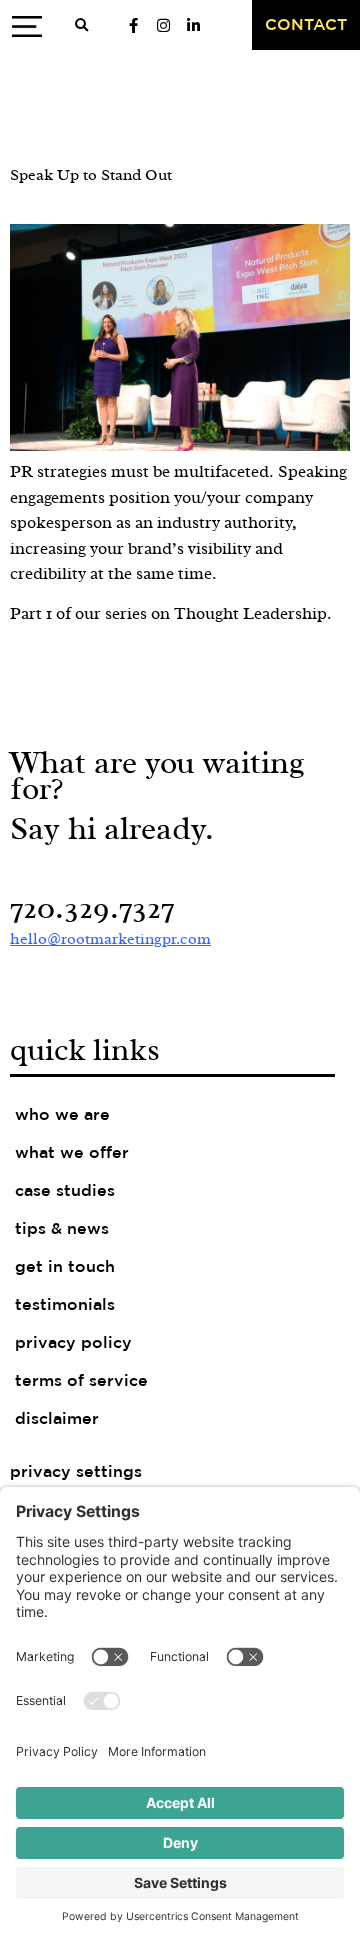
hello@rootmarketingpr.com (110, 939)
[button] (81, 26)
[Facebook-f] (133, 25)
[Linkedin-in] (193, 25)
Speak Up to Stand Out (91, 175)
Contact (306, 25)
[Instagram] (163, 25)
